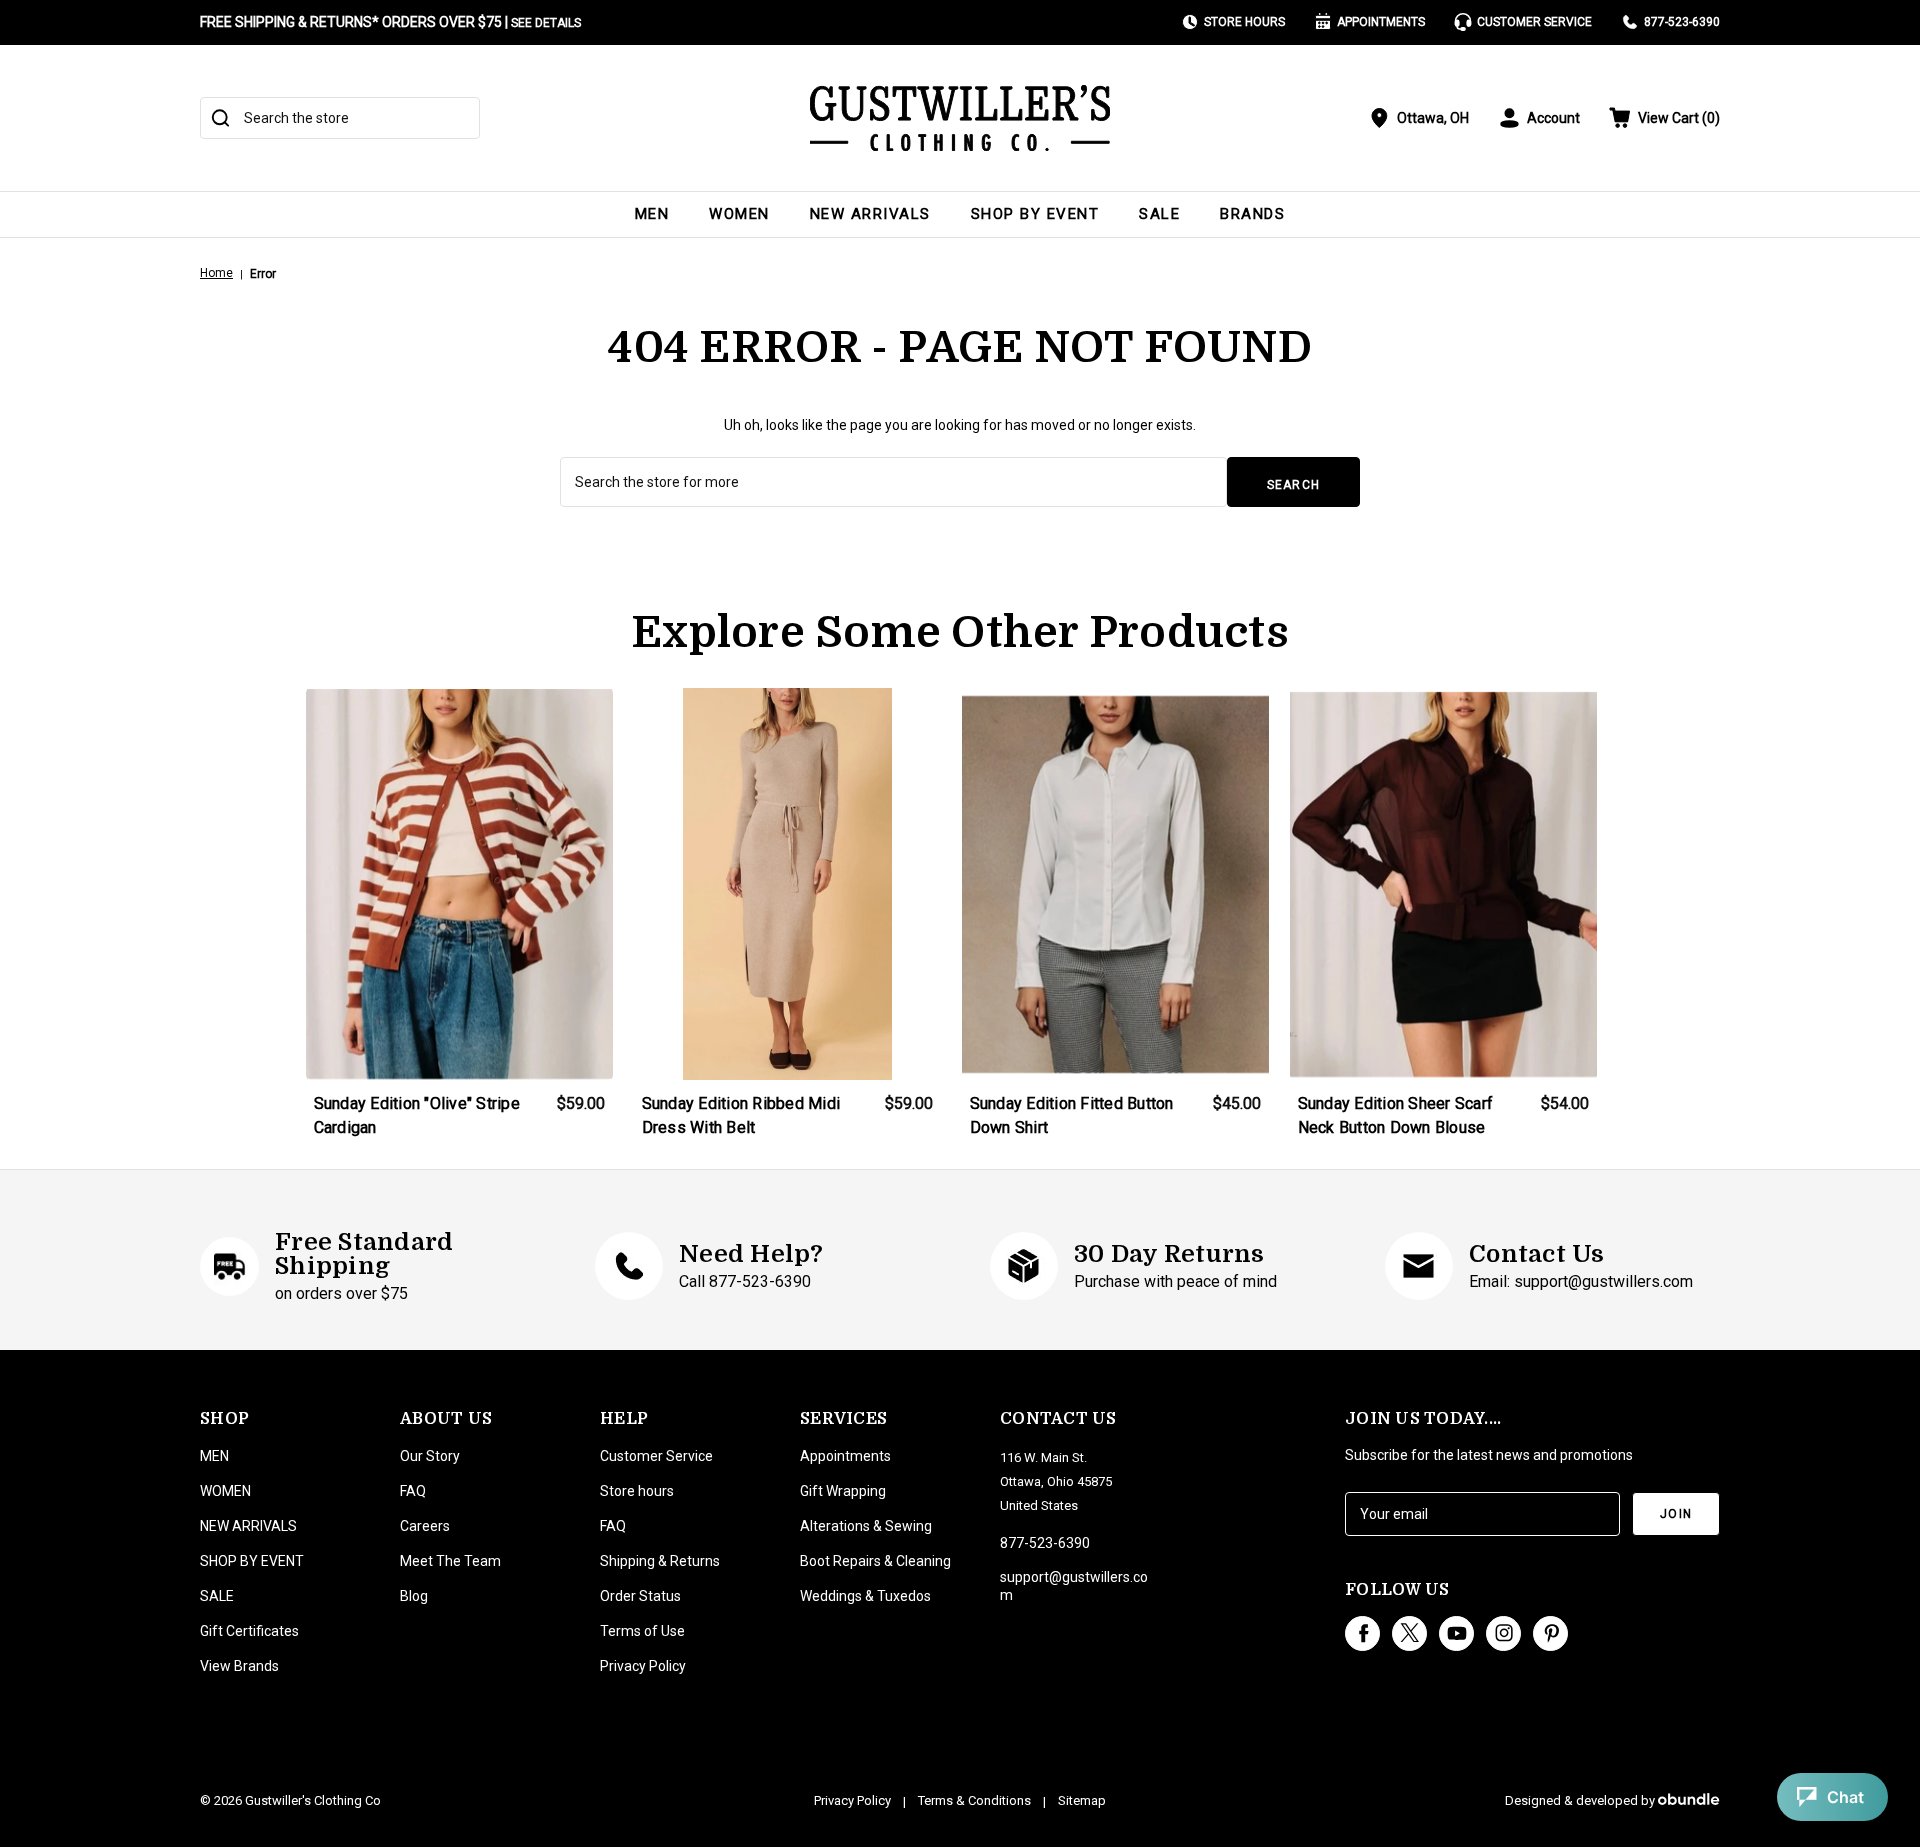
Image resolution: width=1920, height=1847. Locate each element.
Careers (425, 1526)
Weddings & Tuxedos (865, 1596)
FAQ (413, 1491)
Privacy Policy (643, 1666)
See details (546, 23)
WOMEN (739, 214)
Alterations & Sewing (866, 1526)
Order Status (640, 1596)
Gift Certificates (249, 1631)
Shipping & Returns (660, 1561)
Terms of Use (642, 1631)
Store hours (637, 1491)
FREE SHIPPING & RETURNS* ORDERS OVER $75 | (390, 22)
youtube (1456, 1633)
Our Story (430, 1456)
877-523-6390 (1682, 22)
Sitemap (1082, 1800)
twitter (1409, 1633)
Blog (414, 1596)
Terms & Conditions (974, 1800)
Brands (1252, 214)
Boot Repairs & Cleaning (875, 1561)
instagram (1503, 1633)
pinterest (1550, 1633)
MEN (652, 214)
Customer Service (1534, 22)
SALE (1159, 214)
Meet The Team (450, 1561)
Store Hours (1244, 22)
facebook (1362, 1633)
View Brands (239, 1666)
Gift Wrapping (843, 1491)
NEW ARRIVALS (870, 214)
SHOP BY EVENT (1035, 214)
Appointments (1381, 22)
